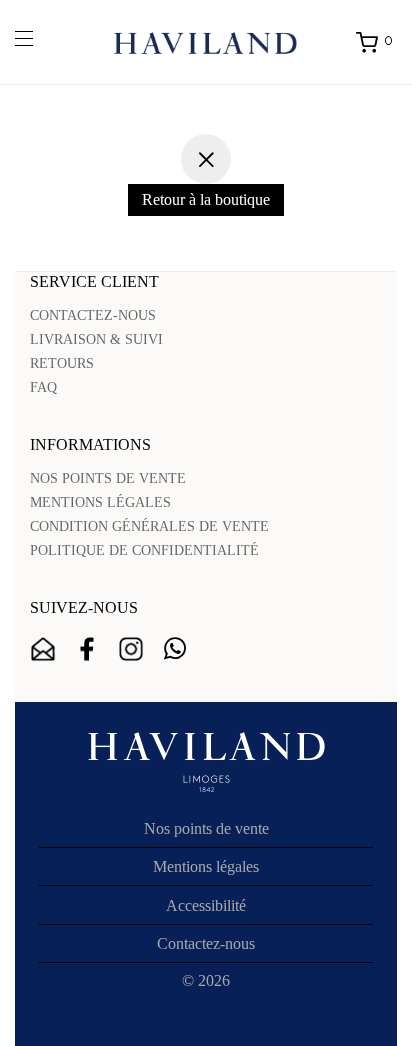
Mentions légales (206, 866)
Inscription (43, 649)
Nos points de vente (206, 828)
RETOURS (62, 363)
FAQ (43, 387)
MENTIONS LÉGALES (100, 502)
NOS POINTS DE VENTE (108, 478)
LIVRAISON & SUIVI (96, 339)
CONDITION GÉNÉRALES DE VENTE (149, 526)
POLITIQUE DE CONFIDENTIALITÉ (144, 550)
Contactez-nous (206, 943)
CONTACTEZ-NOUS (93, 315)
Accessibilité (206, 905)
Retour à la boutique (206, 199)
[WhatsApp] (175, 649)
